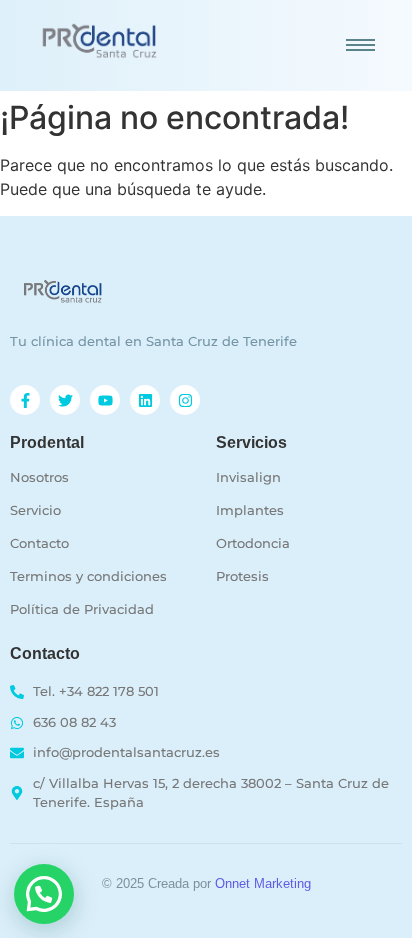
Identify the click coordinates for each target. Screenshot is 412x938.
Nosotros (39, 477)
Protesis (242, 576)
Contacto (39, 543)
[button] (44, 894)
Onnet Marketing (263, 883)
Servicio (35, 510)
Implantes (250, 510)
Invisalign (248, 477)
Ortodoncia (253, 543)
